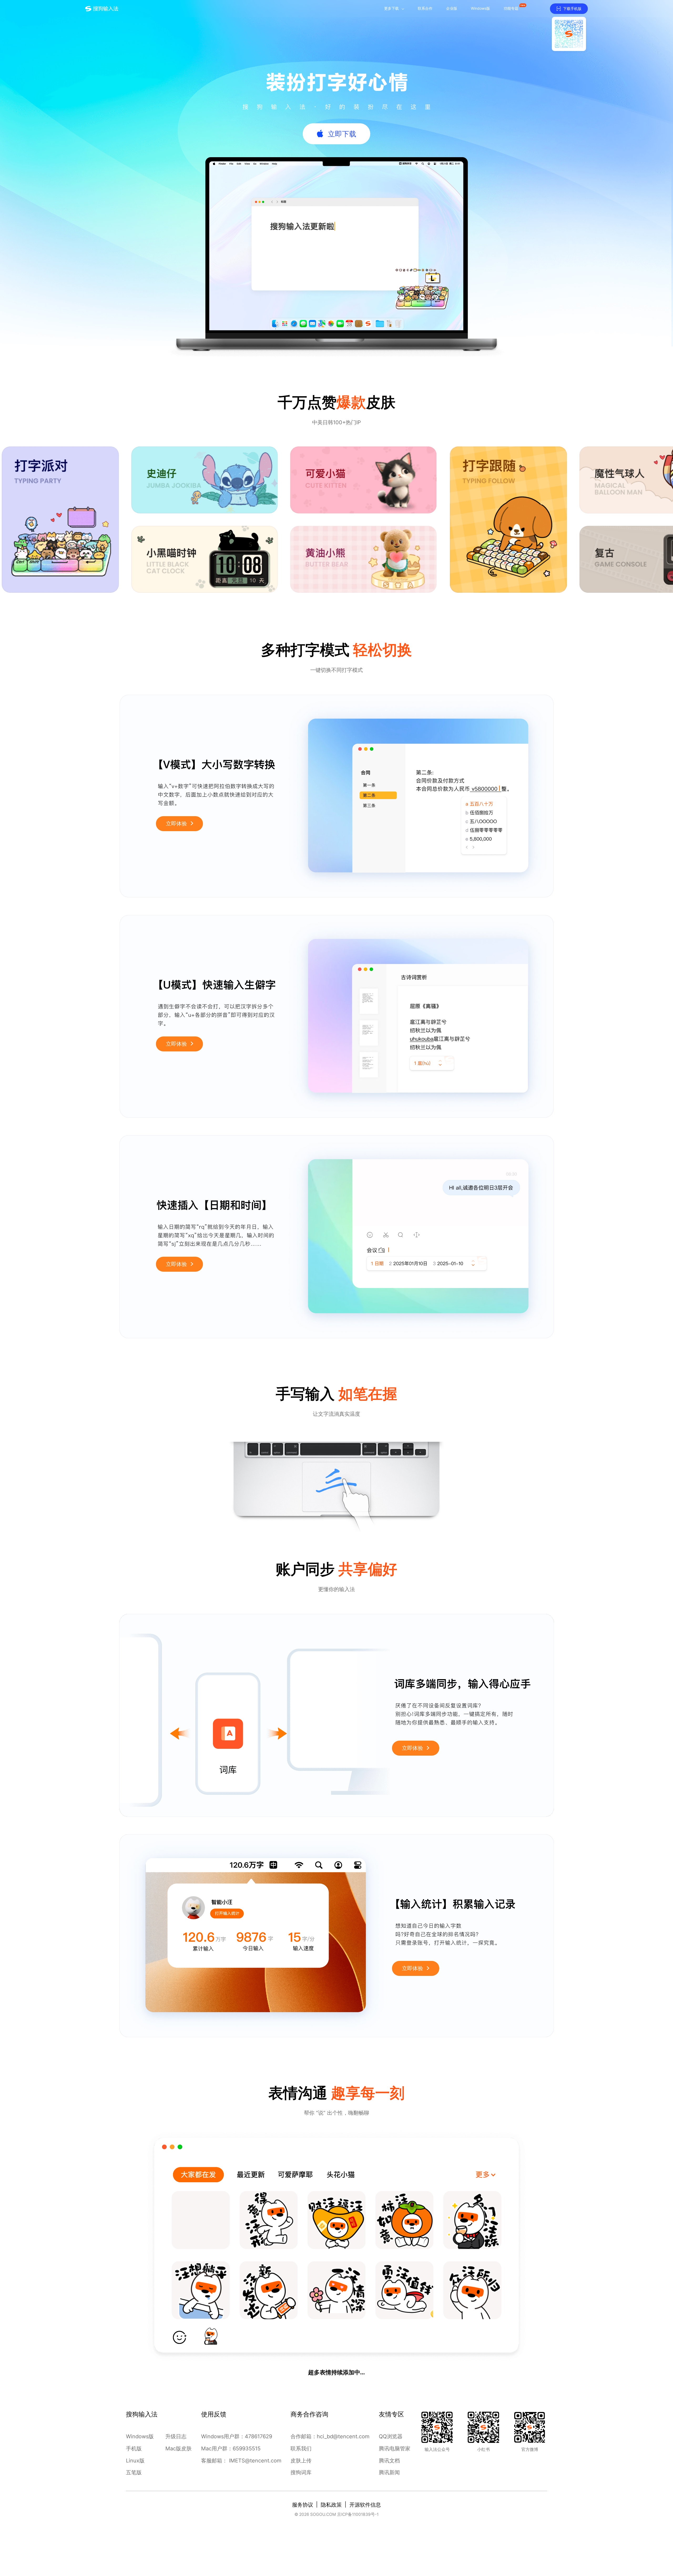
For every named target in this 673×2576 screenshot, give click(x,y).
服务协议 (303, 2505)
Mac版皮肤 (179, 2449)
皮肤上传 (301, 2461)
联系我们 (301, 2449)
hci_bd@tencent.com (343, 2436)
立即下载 (342, 134)
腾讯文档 (389, 2461)
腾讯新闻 (389, 2472)
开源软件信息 (365, 2505)
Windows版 (140, 2436)
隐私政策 (331, 2505)
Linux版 (135, 2461)
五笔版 (134, 2472)
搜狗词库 (301, 2472)
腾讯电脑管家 (395, 2449)
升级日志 (176, 2436)
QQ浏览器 (391, 2436)
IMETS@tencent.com (255, 2461)
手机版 (134, 2449)
